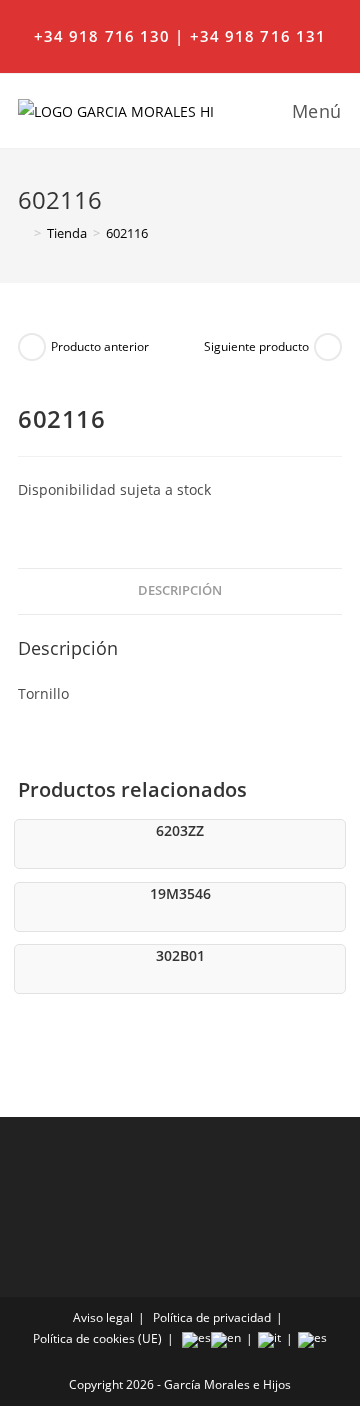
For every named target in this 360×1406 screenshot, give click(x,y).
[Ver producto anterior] (32, 347)
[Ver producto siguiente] (328, 347)
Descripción (180, 590)
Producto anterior (100, 346)
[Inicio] (23, 233)
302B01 (180, 955)
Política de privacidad (212, 1317)
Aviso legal (103, 1317)
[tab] (180, 591)
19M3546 (180, 893)
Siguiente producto (256, 346)
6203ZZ (180, 830)
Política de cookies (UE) (97, 1338)
